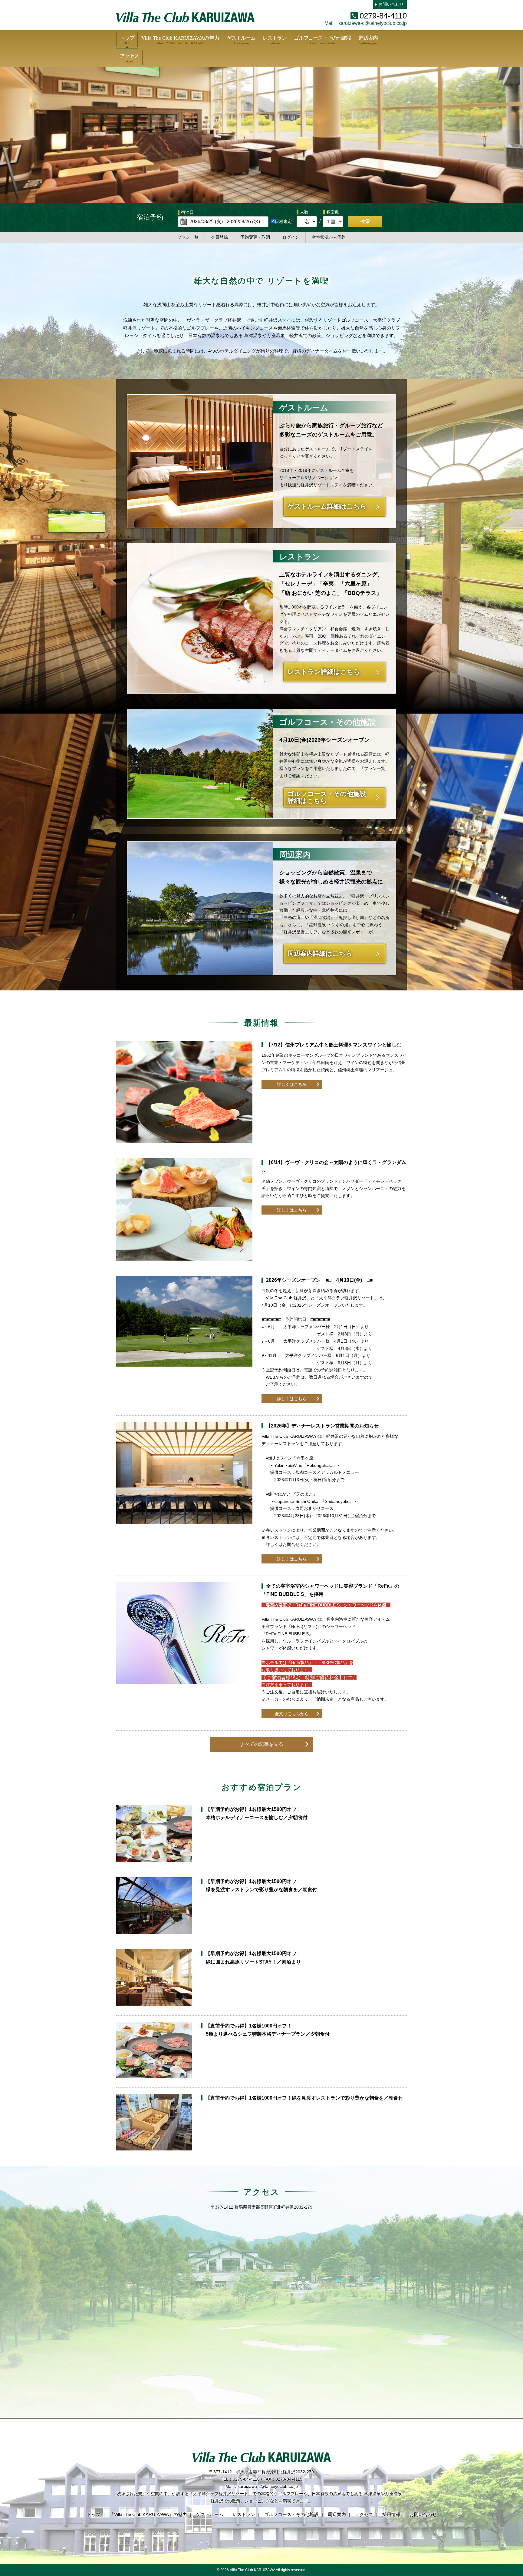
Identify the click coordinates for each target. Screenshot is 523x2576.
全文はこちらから (292, 1714)
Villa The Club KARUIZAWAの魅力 (180, 40)
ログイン (291, 237)
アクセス (129, 58)
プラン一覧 (188, 237)
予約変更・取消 (255, 237)
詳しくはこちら (292, 1084)
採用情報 (391, 2514)
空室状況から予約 (329, 237)
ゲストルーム (241, 40)
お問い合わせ (391, 4)
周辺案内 (368, 40)
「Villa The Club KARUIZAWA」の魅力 (148, 2514)
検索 (365, 221)
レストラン (275, 40)
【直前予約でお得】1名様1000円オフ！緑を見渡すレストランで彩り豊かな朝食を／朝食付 (304, 2098)
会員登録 (219, 237)
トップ (127, 40)
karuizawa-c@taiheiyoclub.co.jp (373, 23)
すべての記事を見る (261, 1744)
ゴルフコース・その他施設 (323, 40)
